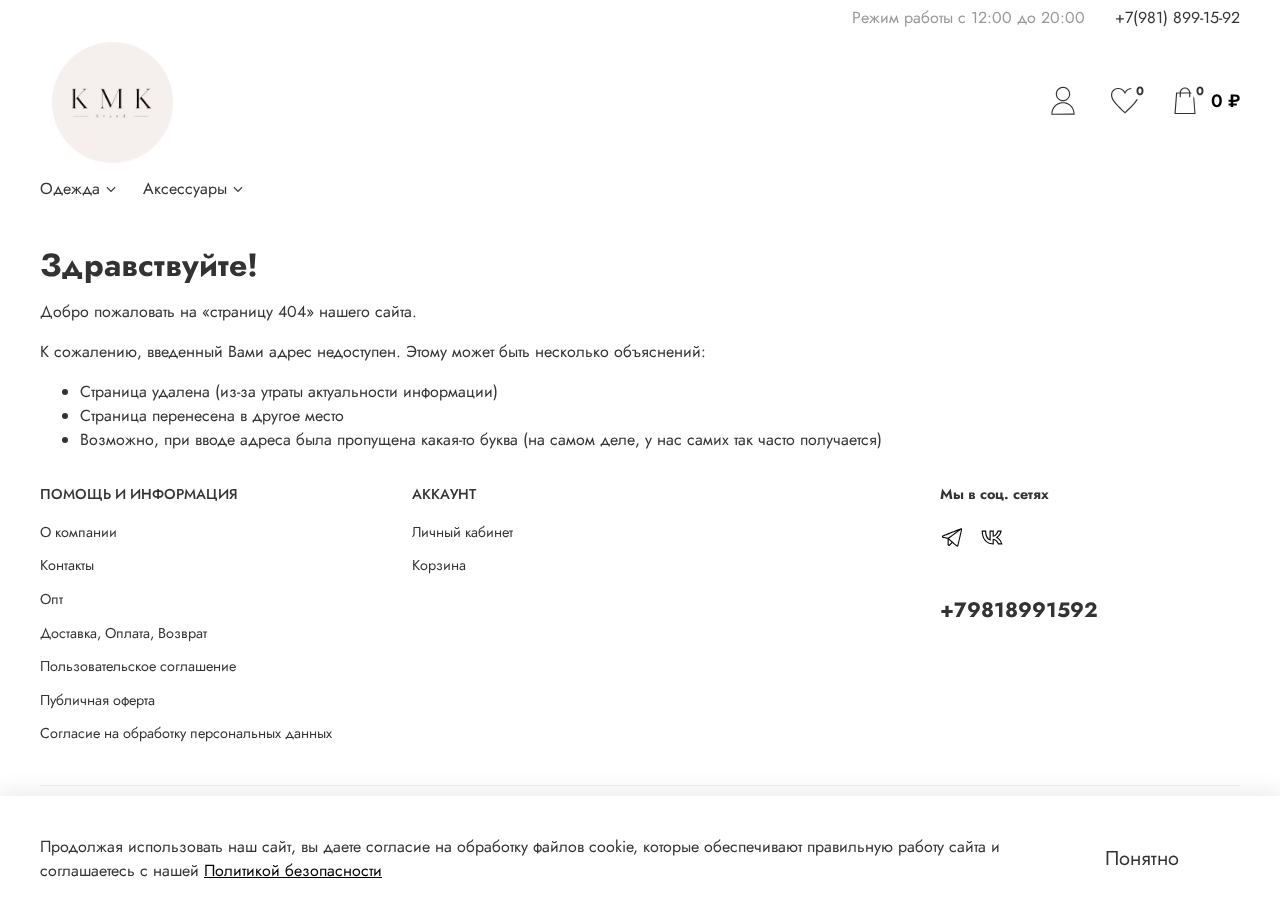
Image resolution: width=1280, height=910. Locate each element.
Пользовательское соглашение (138, 666)
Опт (51, 599)
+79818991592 (1019, 610)
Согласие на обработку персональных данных (186, 733)
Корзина (439, 565)
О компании (78, 532)
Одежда (70, 188)
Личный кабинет (462, 532)
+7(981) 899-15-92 (1177, 17)
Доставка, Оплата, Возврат (123, 633)
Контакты (67, 565)
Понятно (1142, 858)
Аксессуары (185, 188)
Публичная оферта (97, 700)
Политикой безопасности (293, 870)
